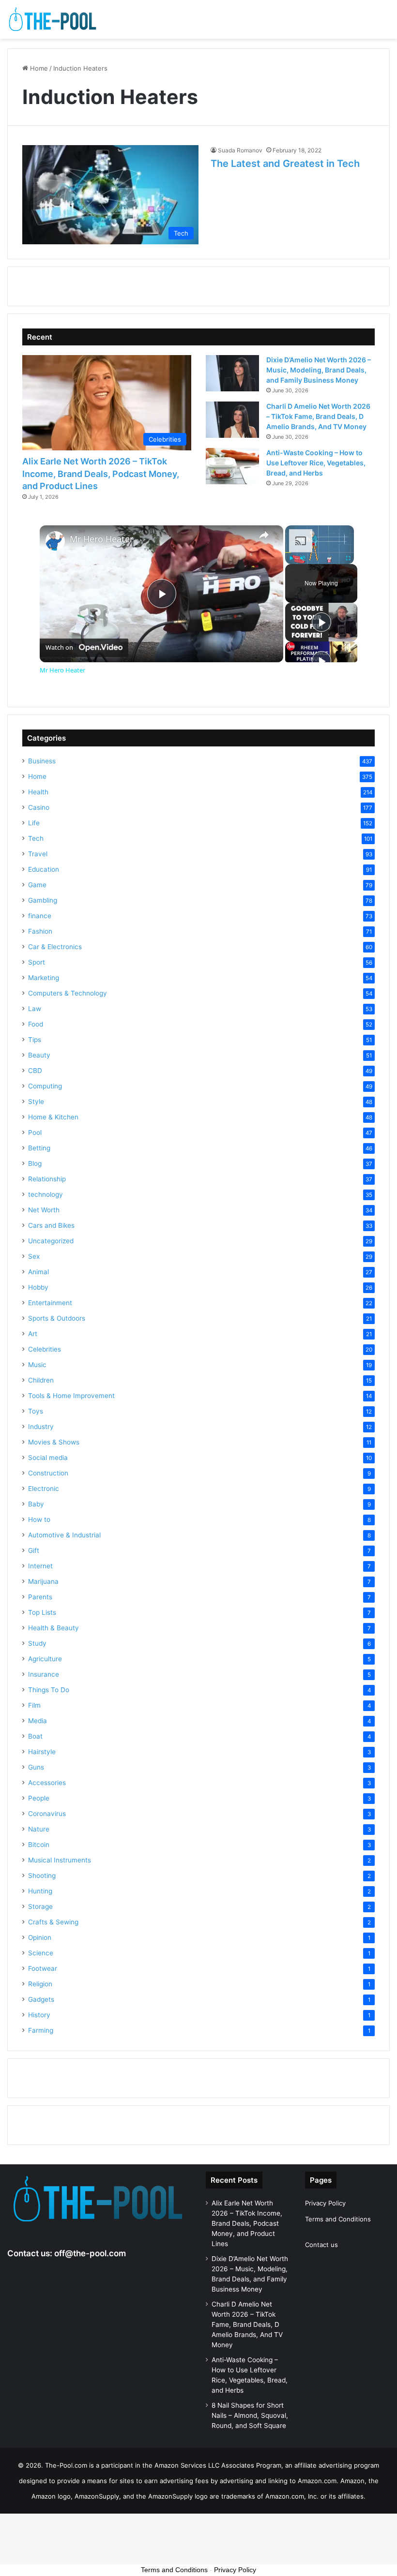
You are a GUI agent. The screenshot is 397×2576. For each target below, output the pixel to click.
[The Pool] (53, 19)
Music (37, 1365)
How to (39, 1519)
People (39, 1798)
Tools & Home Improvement (71, 1396)
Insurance (44, 1674)
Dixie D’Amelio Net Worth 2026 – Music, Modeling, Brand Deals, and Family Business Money (319, 370)
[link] (55, 541)
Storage (40, 1906)
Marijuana (43, 1581)
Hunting (40, 1891)
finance (40, 916)
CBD (35, 1071)
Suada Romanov (240, 150)
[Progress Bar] (320, 552)
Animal (38, 1272)
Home (38, 68)
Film (34, 1705)
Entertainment (50, 1303)
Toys (36, 1411)
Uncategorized (51, 1241)
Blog (35, 1163)
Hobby (38, 1287)
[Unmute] (303, 558)
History (39, 2015)
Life (34, 823)
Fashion (40, 931)
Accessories (47, 1783)
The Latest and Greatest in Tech (285, 164)
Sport (37, 962)
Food (36, 1024)
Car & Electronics (55, 947)
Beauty (39, 1055)
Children (41, 1380)
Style (36, 1102)
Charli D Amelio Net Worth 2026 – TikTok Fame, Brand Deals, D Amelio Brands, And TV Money (318, 416)
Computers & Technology (68, 993)
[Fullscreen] (348, 558)
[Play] (291, 558)
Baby (36, 1504)
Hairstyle (42, 1752)
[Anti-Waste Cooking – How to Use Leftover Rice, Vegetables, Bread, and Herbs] (232, 466)
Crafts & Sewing (53, 1922)
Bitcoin (39, 1845)
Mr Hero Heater (101, 539)
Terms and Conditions (338, 2219)
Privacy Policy (325, 2203)
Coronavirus (47, 1814)
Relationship (47, 1179)
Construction (48, 1473)
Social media (48, 1458)
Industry (41, 1427)
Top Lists (42, 1612)
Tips (35, 1040)
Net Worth (44, 1210)
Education (44, 869)
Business (42, 761)
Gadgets (41, 1999)
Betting (39, 1148)
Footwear (43, 1968)
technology (46, 1194)
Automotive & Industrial (64, 1535)
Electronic (44, 1489)
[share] (264, 535)
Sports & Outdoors (57, 1318)
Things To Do (49, 1690)
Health (38, 792)
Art (33, 1334)
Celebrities (45, 1349)
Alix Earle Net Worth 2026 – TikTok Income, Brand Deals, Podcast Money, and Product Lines (101, 473)
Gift (34, 1550)
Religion (40, 1984)
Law (35, 1009)
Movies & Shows (54, 1442)
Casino (39, 807)
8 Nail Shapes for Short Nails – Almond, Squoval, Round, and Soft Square (250, 2415)
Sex (34, 1256)
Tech (36, 838)
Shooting (42, 1876)
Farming (41, 2030)
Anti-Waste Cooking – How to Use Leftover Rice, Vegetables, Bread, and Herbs (316, 463)
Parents (40, 1597)
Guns (36, 1767)
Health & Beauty (53, 1628)
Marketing (44, 978)
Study (37, 1643)
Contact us (321, 2245)
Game (37, 885)
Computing (45, 1086)
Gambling (43, 900)
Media (38, 1721)
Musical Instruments (60, 1860)
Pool (35, 1132)
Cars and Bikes (51, 1225)
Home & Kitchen (53, 1117)
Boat (35, 1736)
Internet (40, 1566)
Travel (38, 854)
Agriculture (45, 1659)
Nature (39, 1829)
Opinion (40, 1937)
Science (41, 1953)
